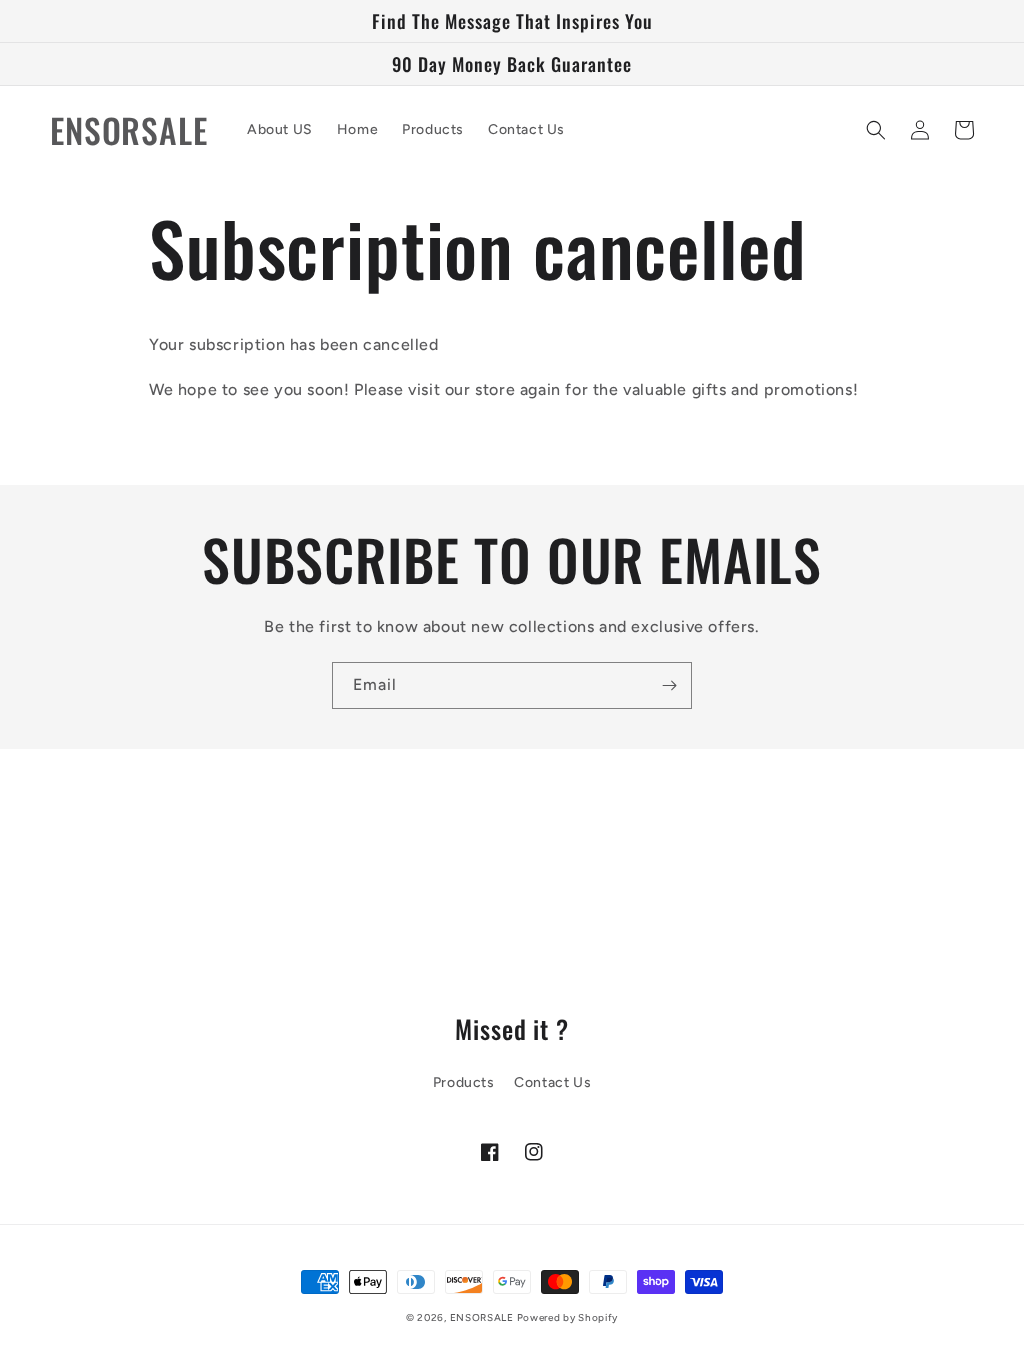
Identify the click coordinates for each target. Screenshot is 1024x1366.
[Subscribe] (669, 685)
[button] (876, 130)
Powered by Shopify (568, 1317)
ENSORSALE (483, 1317)
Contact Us (552, 1082)
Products (464, 1082)
